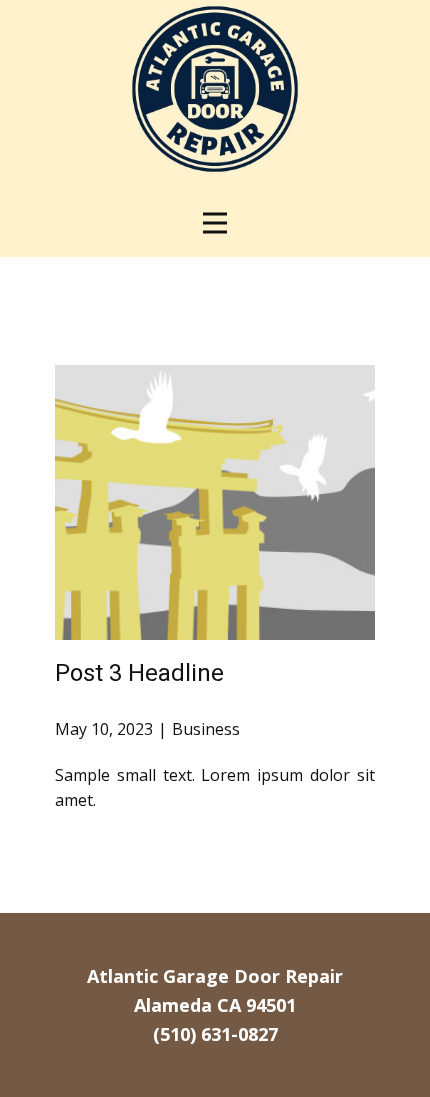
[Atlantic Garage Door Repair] (215, 89)
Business (206, 729)
